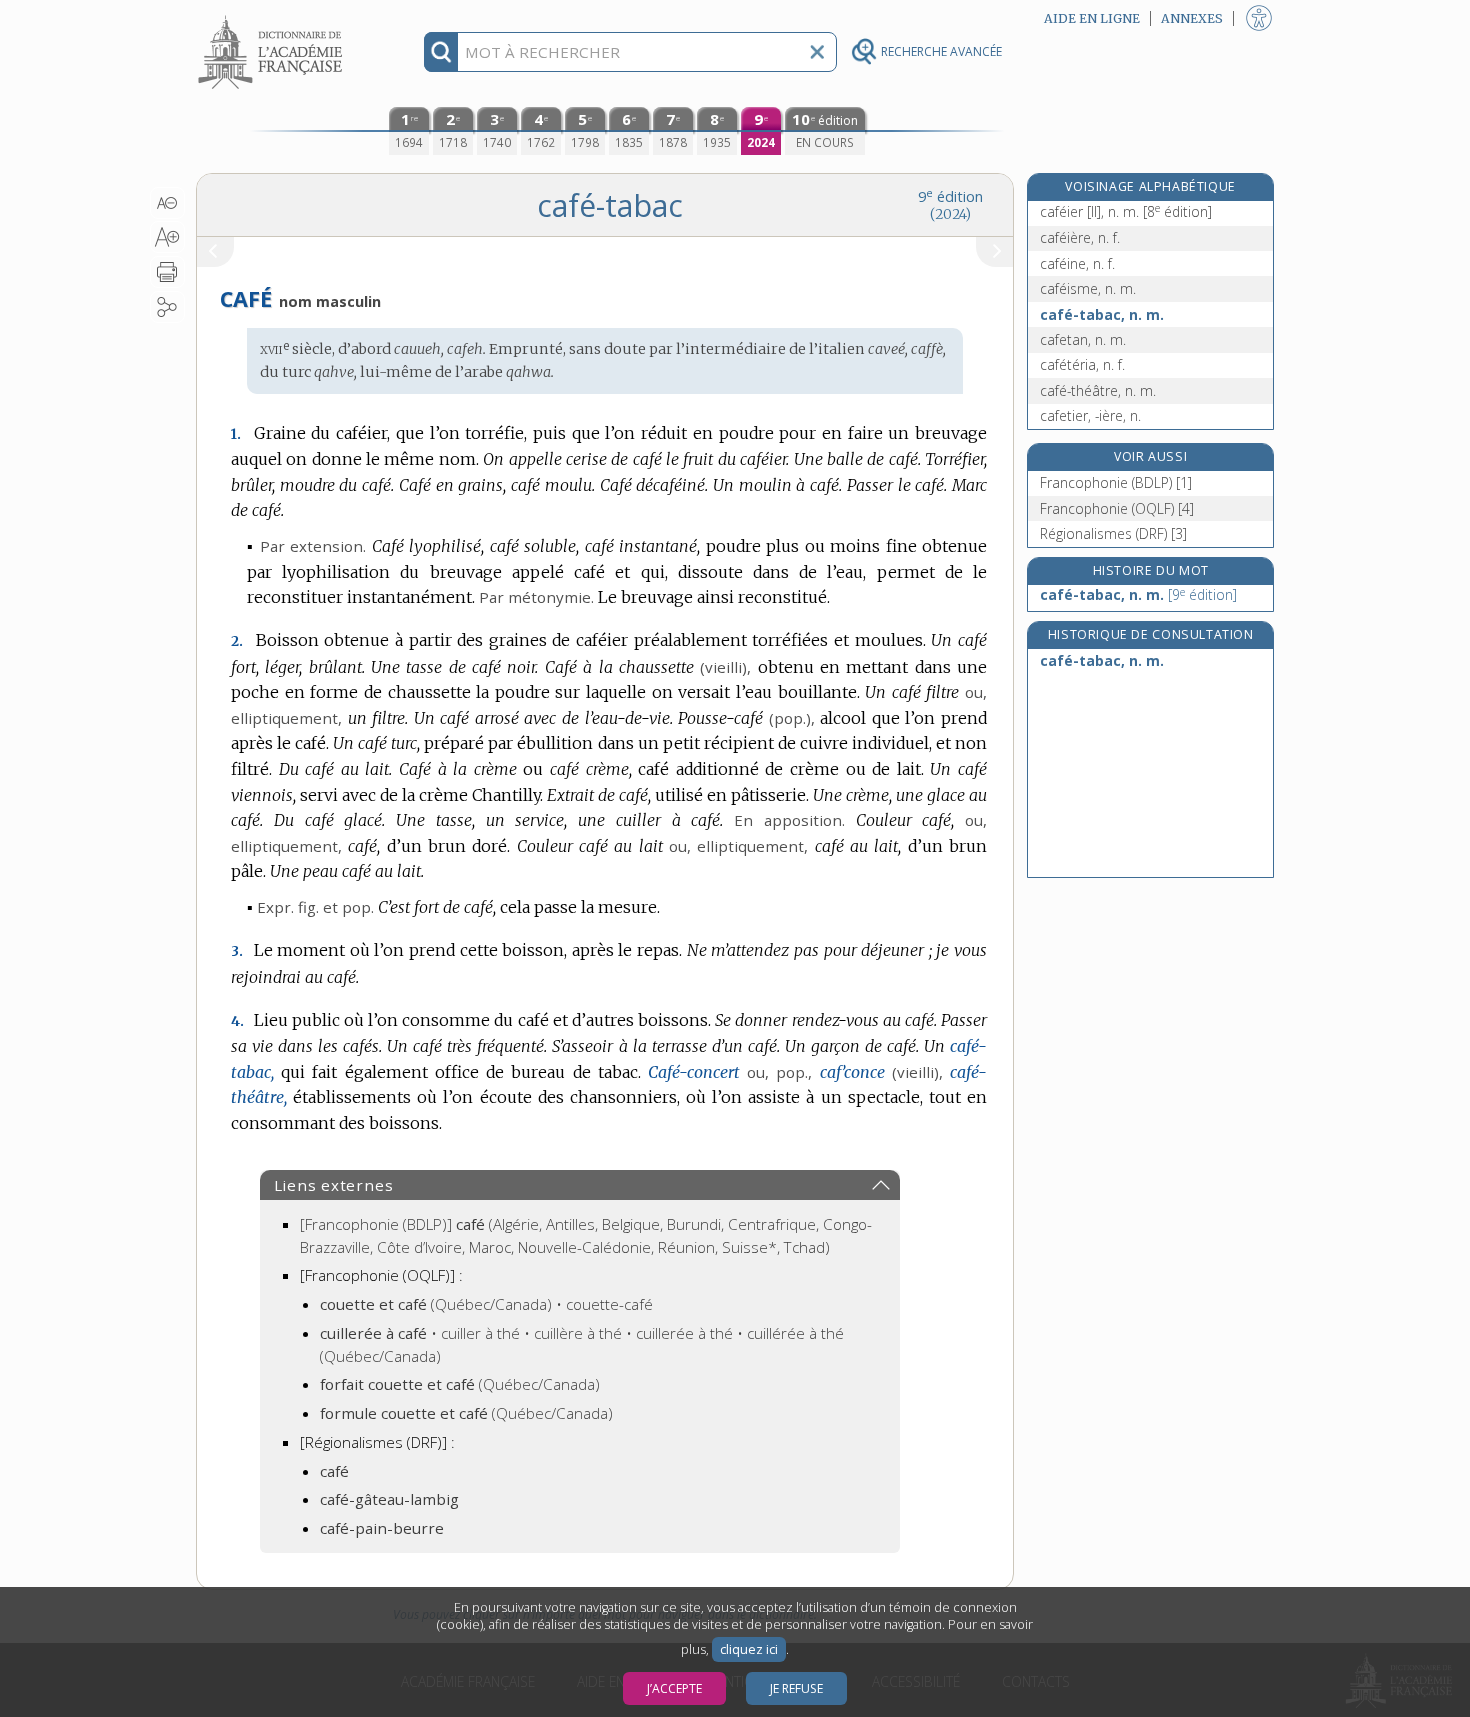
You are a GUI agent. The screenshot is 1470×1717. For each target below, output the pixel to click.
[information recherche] (441, 52)
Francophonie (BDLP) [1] (1116, 482)
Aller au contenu (273, 17)
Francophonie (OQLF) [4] (1117, 508)
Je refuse (796, 1688)
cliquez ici (749, 1649)
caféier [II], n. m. (1126, 211)
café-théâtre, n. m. (1098, 390)
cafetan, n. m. (1083, 339)
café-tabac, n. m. (1102, 314)
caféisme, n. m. (1088, 288)
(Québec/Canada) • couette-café (486, 1304)
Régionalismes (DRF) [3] (1113, 533)
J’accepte (674, 1688)
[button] (167, 203)
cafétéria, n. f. (1082, 364)
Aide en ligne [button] (1092, 18)
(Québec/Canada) (460, 1384)
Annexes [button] (1192, 18)
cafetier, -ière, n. (1090, 415)
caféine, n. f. (1077, 263)
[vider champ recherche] (817, 52)
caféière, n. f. (1080, 237)
